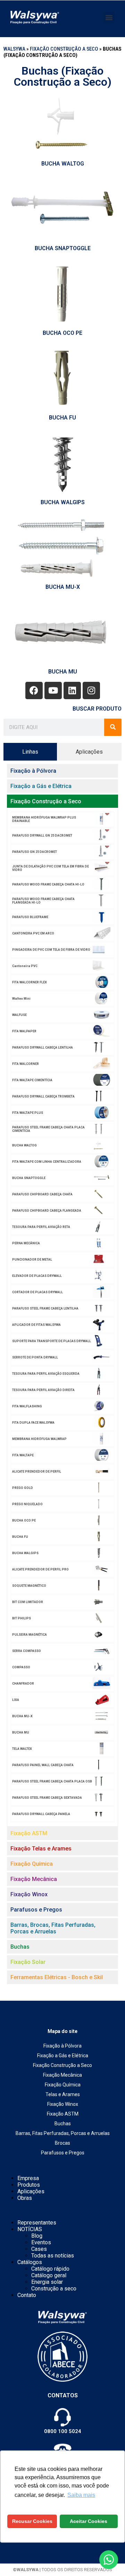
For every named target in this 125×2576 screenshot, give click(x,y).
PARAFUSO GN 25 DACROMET (35, 852)
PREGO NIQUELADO (27, 1504)
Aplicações (31, 2191)
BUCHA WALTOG (63, 164)
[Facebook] (34, 690)
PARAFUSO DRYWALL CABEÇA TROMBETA (43, 1096)
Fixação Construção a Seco (64, 49)
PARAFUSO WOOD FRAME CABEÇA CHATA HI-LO (48, 884)
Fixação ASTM (63, 2114)
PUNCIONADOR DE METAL (32, 1260)
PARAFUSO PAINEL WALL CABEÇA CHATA (43, 1765)
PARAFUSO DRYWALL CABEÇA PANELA (41, 1814)
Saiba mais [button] (81, 2495)
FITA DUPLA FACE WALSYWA (33, 1423)
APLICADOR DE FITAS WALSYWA (36, 1325)
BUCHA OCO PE (62, 333)
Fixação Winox (63, 2104)
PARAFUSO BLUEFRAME (30, 917)
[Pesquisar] (113, 727)
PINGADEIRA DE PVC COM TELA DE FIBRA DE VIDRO (51, 950)
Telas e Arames (63, 2094)
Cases (39, 2249)
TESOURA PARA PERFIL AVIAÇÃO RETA (41, 1227)
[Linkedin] (72, 690)
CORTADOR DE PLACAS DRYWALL (37, 1292)
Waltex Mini (21, 999)
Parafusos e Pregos (63, 2153)
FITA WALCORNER (26, 1064)
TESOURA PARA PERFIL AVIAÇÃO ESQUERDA (46, 1374)
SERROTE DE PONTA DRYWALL (35, 1357)
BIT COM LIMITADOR (28, 1602)
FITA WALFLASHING (27, 1406)
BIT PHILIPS (22, 1618)
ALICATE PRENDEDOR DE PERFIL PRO (40, 1569)
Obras (25, 2198)
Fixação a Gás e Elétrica (63, 2056)
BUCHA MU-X (63, 587)
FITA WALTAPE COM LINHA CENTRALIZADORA (47, 1162)
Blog (37, 2236)
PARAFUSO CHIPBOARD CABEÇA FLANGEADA (47, 1211)
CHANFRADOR (23, 1684)
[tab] (30, 752)
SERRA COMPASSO (27, 1651)
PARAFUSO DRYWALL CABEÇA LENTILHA (43, 1048)
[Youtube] (53, 690)
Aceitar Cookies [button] (89, 2521)
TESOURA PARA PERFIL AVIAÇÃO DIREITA (43, 1390)
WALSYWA (14, 49)
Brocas (62, 2143)
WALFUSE (19, 1015)
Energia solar (47, 2282)
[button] (109, 18)
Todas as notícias (53, 2256)
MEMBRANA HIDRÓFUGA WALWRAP (39, 1439)
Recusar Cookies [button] (32, 2521)
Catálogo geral (49, 2275)
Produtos (29, 2185)
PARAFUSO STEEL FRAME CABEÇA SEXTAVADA (47, 1798)
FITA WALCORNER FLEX (30, 982)
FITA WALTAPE (23, 1455)
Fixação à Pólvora (62, 2046)
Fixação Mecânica (62, 2075)
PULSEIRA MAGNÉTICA (30, 1635)
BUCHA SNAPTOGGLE (63, 248)
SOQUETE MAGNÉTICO (29, 1586)
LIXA (16, 1700)
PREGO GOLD (23, 1488)
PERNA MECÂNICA (26, 1243)
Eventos (41, 2242)
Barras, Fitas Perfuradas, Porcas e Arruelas (63, 2133)
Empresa (28, 2178)
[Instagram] (91, 690)
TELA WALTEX (22, 1749)
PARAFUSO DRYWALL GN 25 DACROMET (42, 836)
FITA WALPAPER (24, 1031)
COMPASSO (21, 1667)
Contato (27, 2295)
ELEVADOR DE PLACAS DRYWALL (37, 1276)
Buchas (63, 2124)
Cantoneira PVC (25, 966)
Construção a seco (54, 2289)
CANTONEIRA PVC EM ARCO (33, 933)
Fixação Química (63, 2085)
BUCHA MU (63, 672)
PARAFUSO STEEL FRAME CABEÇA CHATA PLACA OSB (52, 1781)
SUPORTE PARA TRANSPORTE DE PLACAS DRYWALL (52, 1341)
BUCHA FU (62, 418)
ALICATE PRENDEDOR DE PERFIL (37, 1472)
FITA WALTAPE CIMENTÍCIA (32, 1080)
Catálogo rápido (50, 2269)
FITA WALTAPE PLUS (28, 1113)
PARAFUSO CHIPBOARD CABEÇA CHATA (42, 1194)
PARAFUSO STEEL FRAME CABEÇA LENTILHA (45, 1308)
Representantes (37, 2223)
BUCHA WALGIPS (63, 502)
